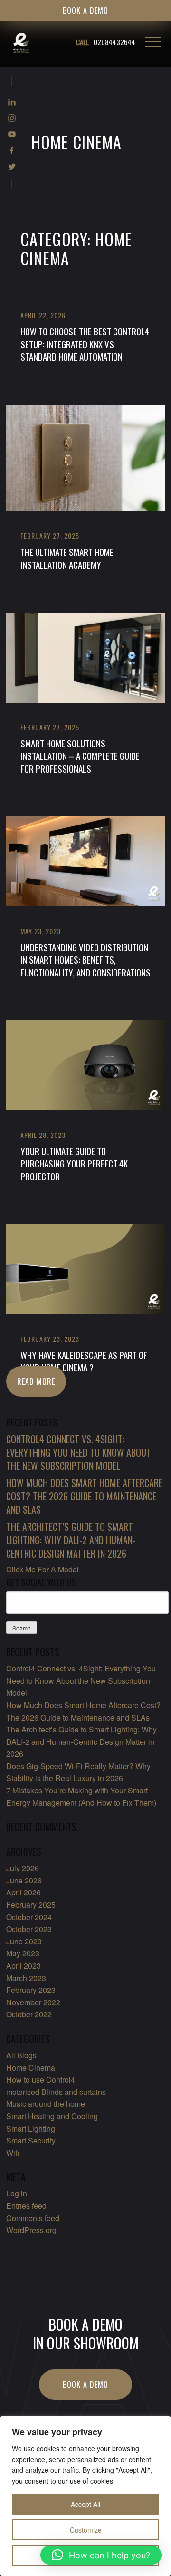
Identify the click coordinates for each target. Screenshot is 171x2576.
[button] (101, 2555)
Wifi (13, 2153)
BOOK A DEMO (85, 10)
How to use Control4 (41, 2079)
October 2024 (29, 1917)
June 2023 (24, 1941)
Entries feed (26, 2206)
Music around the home (46, 2104)
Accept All (85, 2504)
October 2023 (29, 1929)
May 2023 (23, 1953)
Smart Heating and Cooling (52, 2116)
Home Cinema (31, 2068)
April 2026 (24, 1892)
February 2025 (31, 1905)
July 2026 (23, 1868)
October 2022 (29, 2014)
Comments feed (33, 2218)
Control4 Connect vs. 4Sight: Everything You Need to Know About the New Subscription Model (81, 1680)
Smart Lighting (31, 2128)
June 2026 (24, 1880)
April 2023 (24, 1966)
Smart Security (31, 2140)
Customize (86, 2530)
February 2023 (31, 1990)
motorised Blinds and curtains (56, 2092)
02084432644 (106, 42)
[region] (85, 2496)
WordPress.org (31, 2230)
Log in (17, 2193)
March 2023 (26, 1978)
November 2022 (33, 2002)
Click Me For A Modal (43, 1569)
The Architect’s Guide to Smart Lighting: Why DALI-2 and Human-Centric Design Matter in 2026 (81, 1741)
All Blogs (21, 2055)
